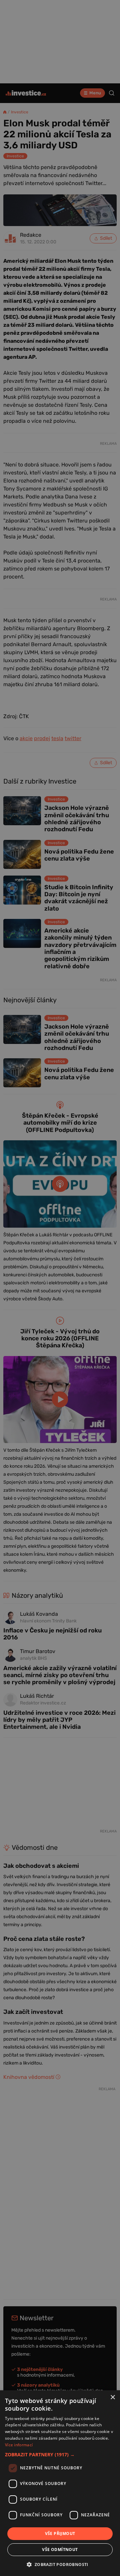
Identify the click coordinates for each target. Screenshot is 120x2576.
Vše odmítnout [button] (60, 2549)
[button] (60, 2454)
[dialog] (60, 2483)
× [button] (112, 2397)
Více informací (19, 2445)
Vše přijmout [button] (60, 2533)
